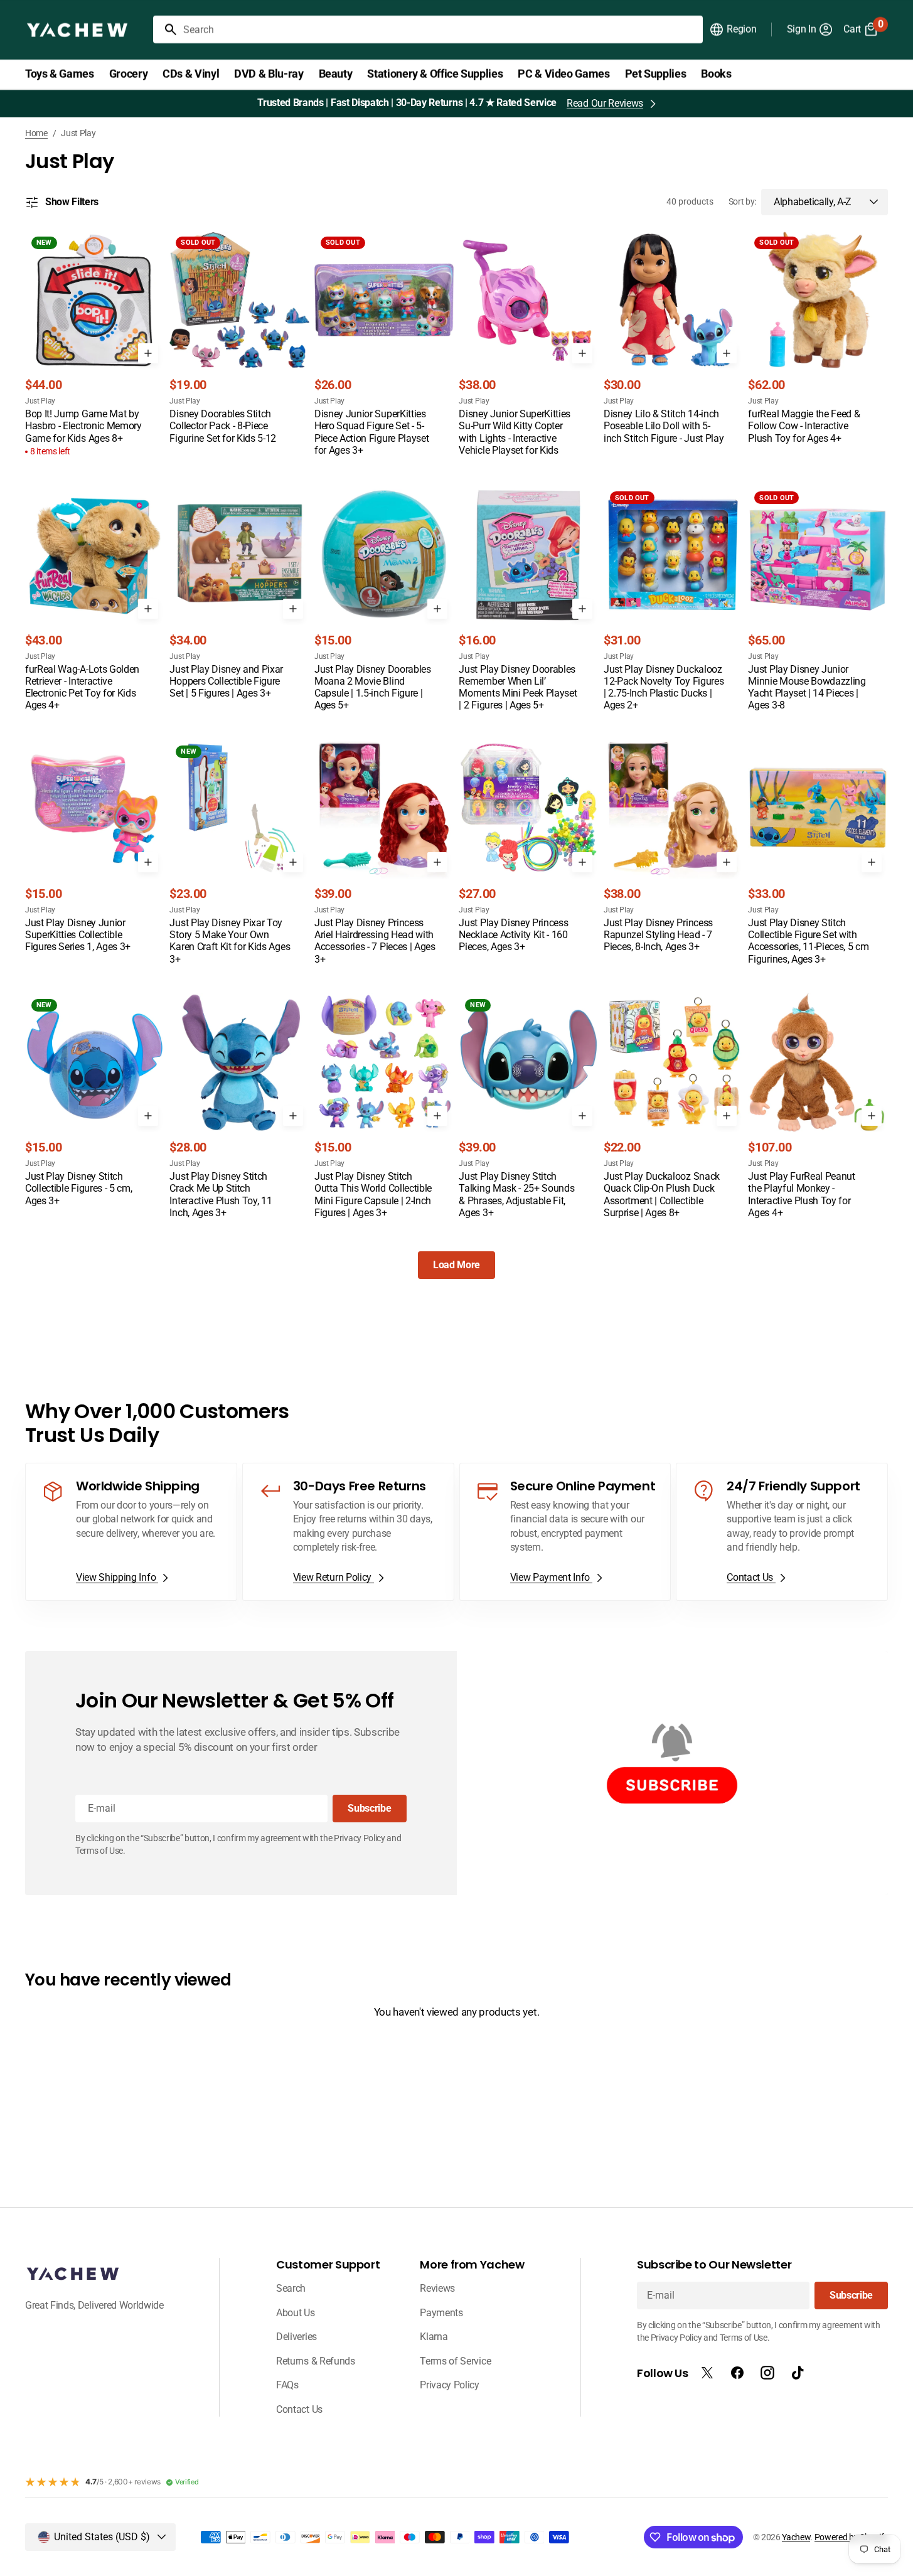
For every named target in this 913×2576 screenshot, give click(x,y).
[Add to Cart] (148, 353)
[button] (733, 29)
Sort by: (742, 201)
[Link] (131, 1532)
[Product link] (95, 345)
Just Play (40, 401)
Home (36, 133)
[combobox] (440, 29)
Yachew (796, 2537)
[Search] (166, 29)
